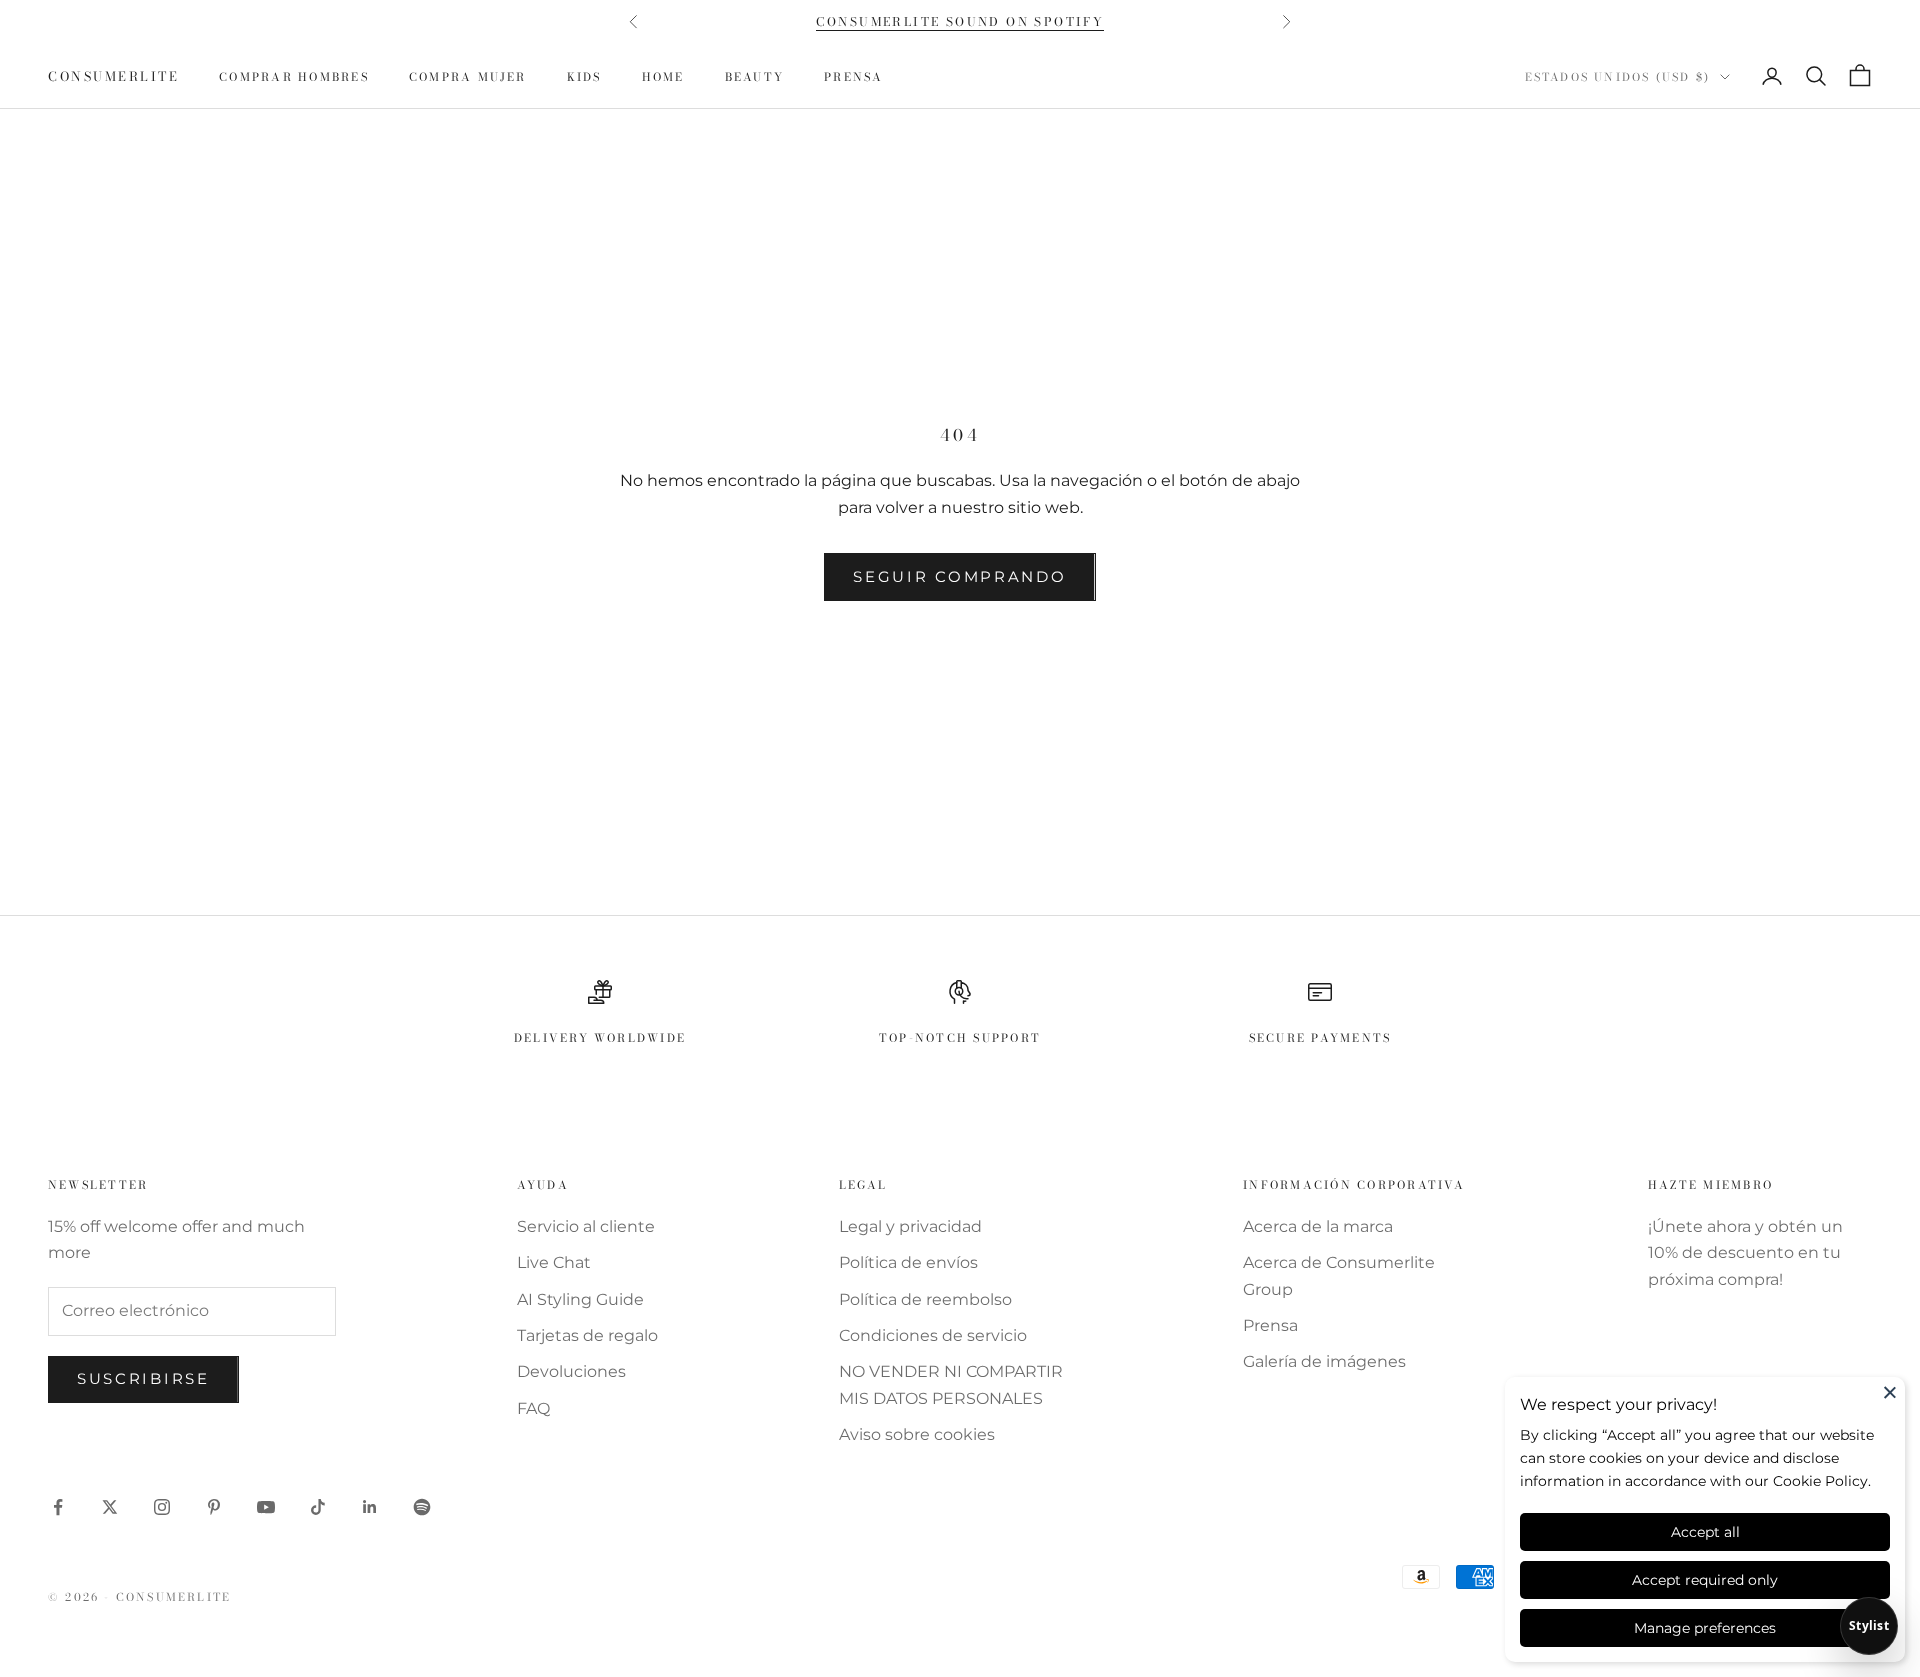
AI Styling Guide (580, 1299)
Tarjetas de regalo (587, 1335)
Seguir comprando (959, 576)
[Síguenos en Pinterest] (214, 1507)
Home (663, 76)
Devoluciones (571, 1371)
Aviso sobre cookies (917, 1434)
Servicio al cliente (586, 1226)
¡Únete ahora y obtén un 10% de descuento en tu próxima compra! (1745, 1253)
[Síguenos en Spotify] (422, 1507)
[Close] (1890, 1392)
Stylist (1869, 1625)
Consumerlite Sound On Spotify (960, 21)
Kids (584, 76)
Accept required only (1705, 1580)
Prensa (853, 76)
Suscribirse (143, 1378)
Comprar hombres (294, 76)
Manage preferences (1705, 1628)
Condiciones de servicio (933, 1335)
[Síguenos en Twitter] (110, 1507)
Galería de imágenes (1324, 1361)
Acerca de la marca (1318, 1226)
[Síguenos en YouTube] (266, 1507)
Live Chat (554, 1262)
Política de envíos (908, 1262)
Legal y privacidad (910, 1226)
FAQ (533, 1408)
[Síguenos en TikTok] (318, 1507)
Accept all (1705, 1532)
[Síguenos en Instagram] (162, 1507)
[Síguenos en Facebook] (58, 1507)
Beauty (754, 76)
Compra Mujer (468, 76)
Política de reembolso (925, 1299)
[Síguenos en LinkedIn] (370, 1507)
